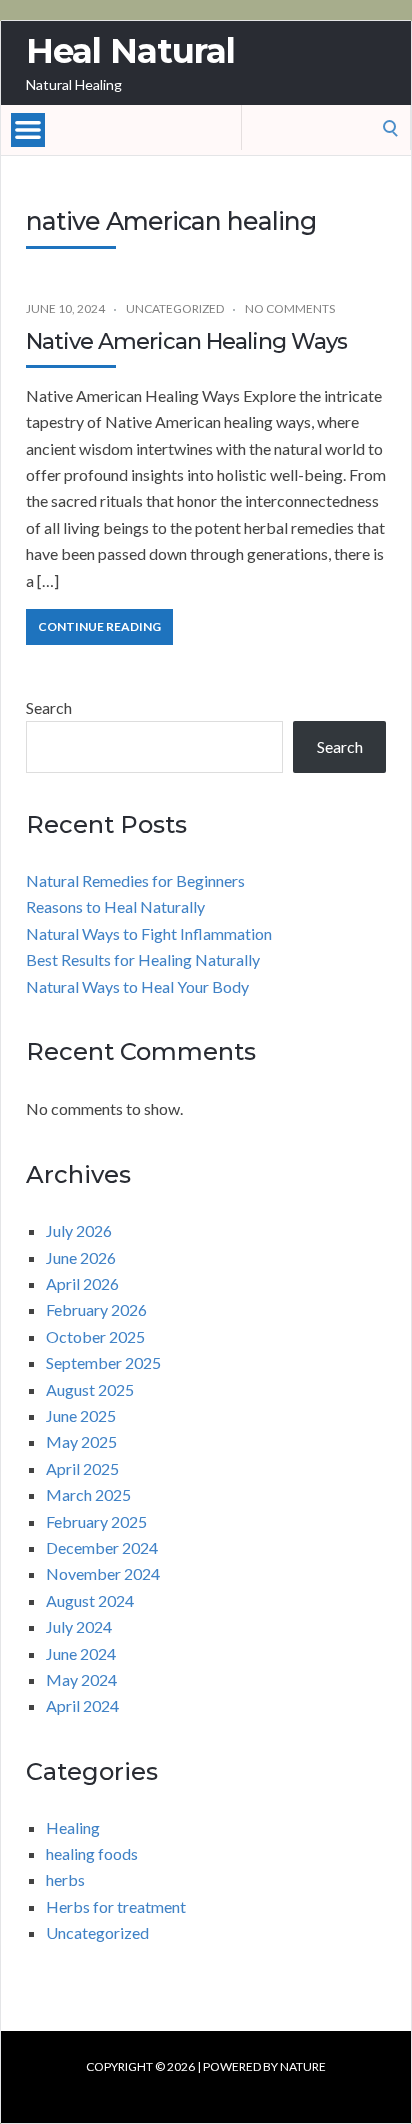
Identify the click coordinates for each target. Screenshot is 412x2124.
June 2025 (81, 1415)
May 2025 (81, 1441)
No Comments (290, 308)
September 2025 (103, 1362)
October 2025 (95, 1336)
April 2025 (82, 1468)
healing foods (92, 1853)
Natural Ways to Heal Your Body (137, 986)
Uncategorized (175, 308)
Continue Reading (99, 626)
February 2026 (96, 1309)
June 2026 (81, 1257)
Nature (303, 2066)
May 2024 (81, 1679)
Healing (73, 1827)
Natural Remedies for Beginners (135, 880)
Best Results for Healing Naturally (143, 959)
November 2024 (103, 1573)
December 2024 (102, 1547)
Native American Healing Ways (186, 341)
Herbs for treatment (116, 1906)
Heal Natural (130, 51)
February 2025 (96, 1521)
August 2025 (90, 1389)
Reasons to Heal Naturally (115, 906)
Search (49, 707)
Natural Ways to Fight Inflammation (149, 933)
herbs (65, 1879)
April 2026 (82, 1283)
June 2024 (81, 1653)
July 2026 (79, 1230)
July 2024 (79, 1626)
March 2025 (88, 1494)
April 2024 (82, 1705)
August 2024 (90, 1600)
